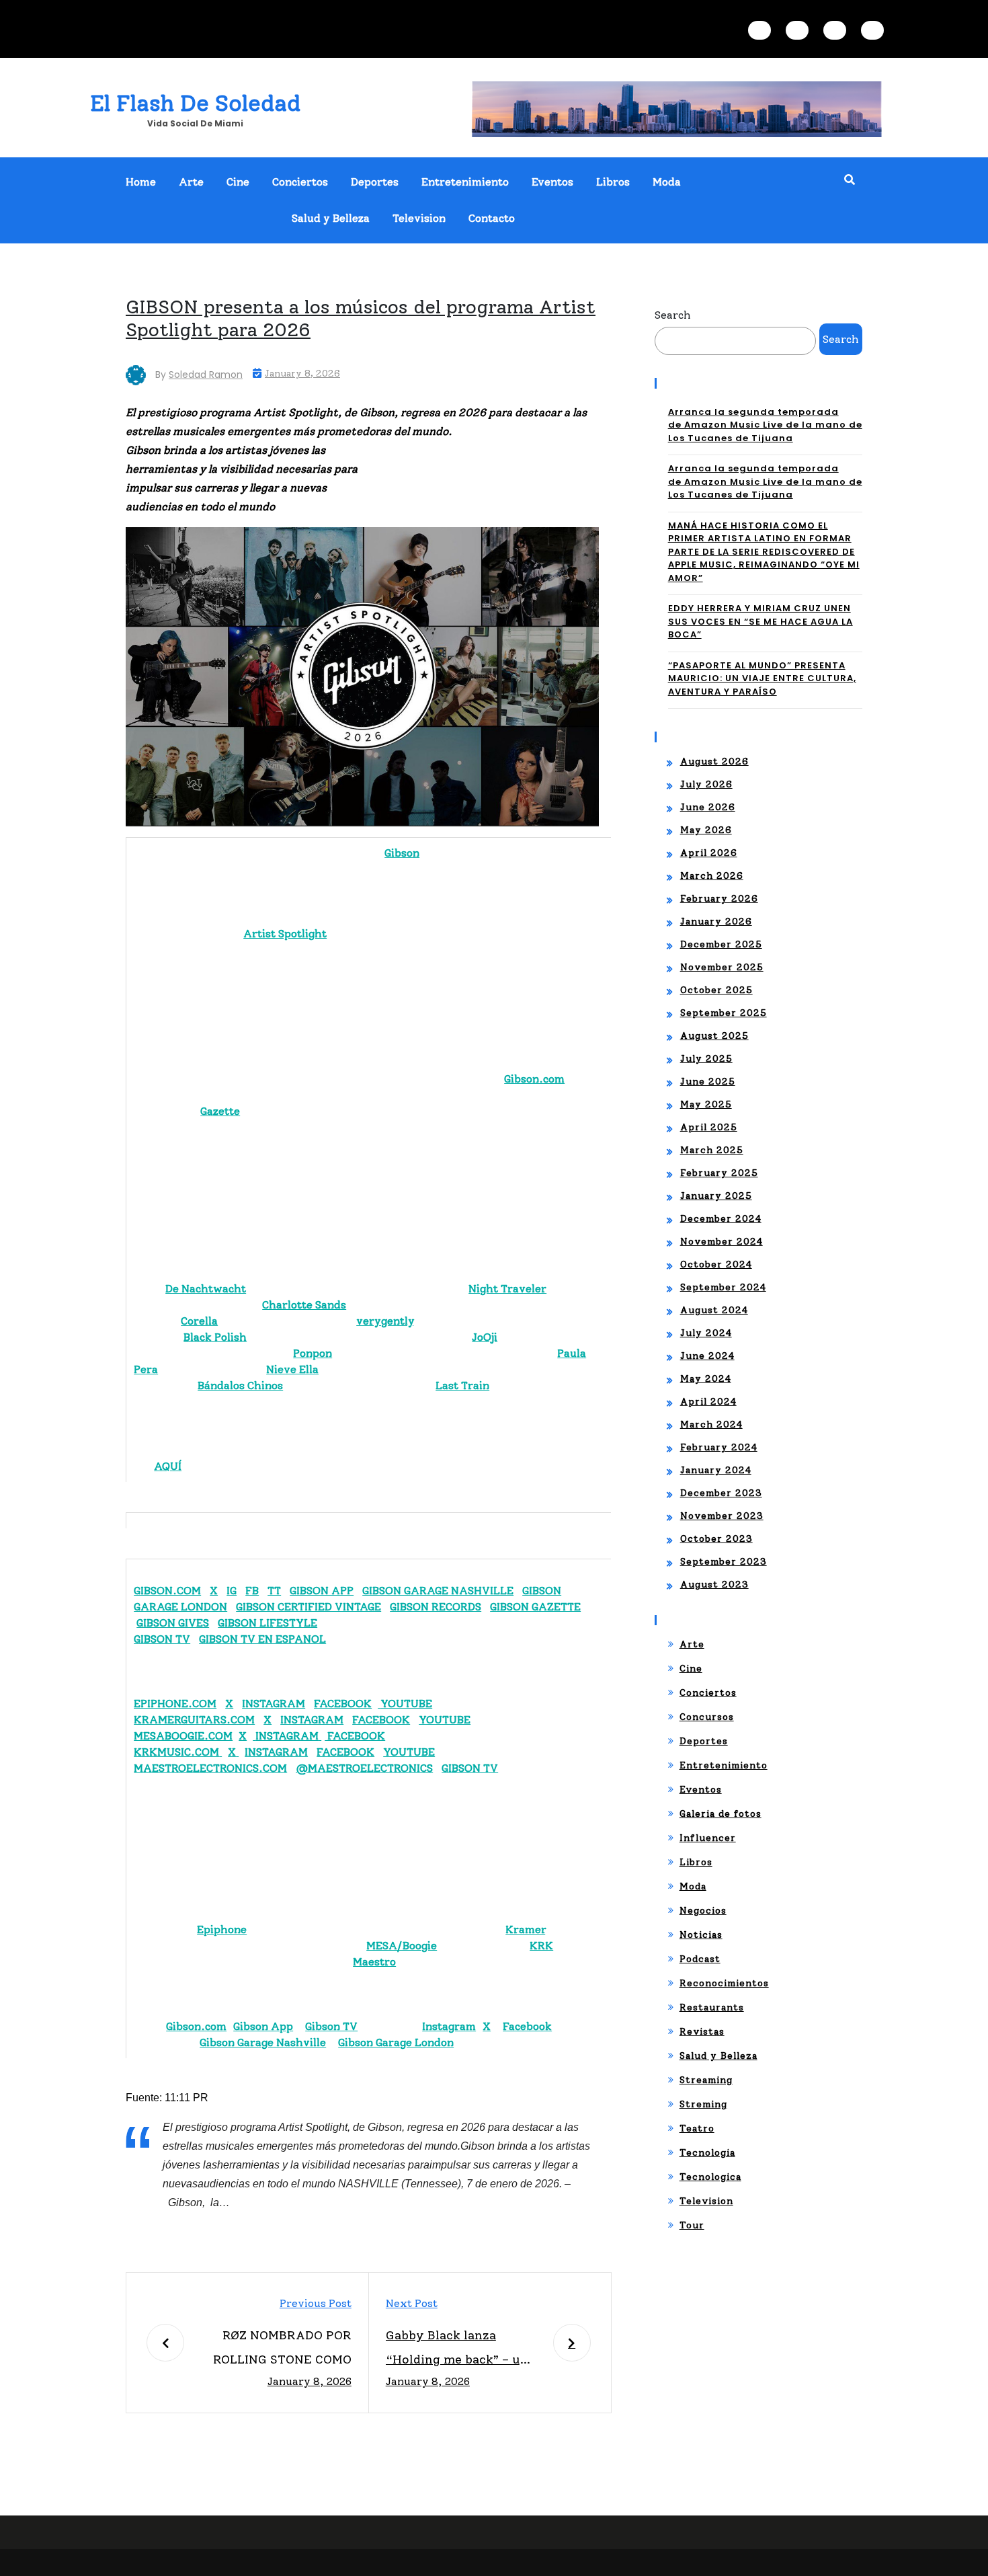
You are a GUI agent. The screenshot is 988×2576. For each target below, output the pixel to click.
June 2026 (708, 807)
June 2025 (708, 1082)
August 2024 (714, 1310)
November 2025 (722, 967)
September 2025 (724, 1013)
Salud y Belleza (331, 218)
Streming (703, 2104)
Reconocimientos (724, 1983)
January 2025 (716, 1196)
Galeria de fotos (721, 1814)
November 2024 (722, 1242)
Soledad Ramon (206, 375)
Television (419, 218)
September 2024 (723, 1287)
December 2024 (721, 1219)
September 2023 (724, 1562)
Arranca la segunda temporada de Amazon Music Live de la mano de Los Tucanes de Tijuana (765, 425)
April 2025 (709, 1127)
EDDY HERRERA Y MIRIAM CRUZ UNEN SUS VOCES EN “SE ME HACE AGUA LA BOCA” (760, 621)
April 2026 (709, 853)
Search (673, 315)
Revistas (702, 2032)
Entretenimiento (465, 182)
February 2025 (719, 1173)
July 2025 (706, 1059)
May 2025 (706, 1104)
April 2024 (708, 1402)
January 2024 (716, 1470)
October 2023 (716, 1539)
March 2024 (711, 1424)
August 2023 (714, 1585)
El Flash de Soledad (195, 103)
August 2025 (714, 1036)
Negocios (703, 1911)
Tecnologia (707, 2153)
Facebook (527, 2026)
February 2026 (719, 899)
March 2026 (712, 876)
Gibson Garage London (396, 2042)
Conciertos (300, 182)
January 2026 (716, 922)
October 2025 (716, 990)
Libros (613, 182)
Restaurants (712, 2007)
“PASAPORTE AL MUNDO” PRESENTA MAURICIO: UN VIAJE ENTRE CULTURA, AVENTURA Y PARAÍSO (762, 678)
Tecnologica (710, 2177)
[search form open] (850, 180)
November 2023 (722, 1516)
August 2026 (714, 762)
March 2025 (712, 1150)
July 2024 (706, 1333)
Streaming (706, 2080)
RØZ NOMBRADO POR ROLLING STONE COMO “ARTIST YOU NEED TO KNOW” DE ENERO (282, 2350)
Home (141, 182)
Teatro (697, 2129)
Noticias (701, 1935)
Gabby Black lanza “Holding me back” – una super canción (460, 2350)
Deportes (375, 182)
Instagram (449, 2026)
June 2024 (707, 1356)
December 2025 (721, 944)
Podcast (700, 1959)
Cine (238, 182)
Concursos (707, 1717)
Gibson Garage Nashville (263, 2042)
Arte (191, 182)
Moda (667, 182)
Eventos (552, 182)
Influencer (708, 1838)
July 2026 (706, 784)
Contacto (492, 218)
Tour (692, 2225)
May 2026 (706, 830)
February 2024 (719, 1447)
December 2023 (721, 1493)
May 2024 (706, 1379)
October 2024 (716, 1264)
